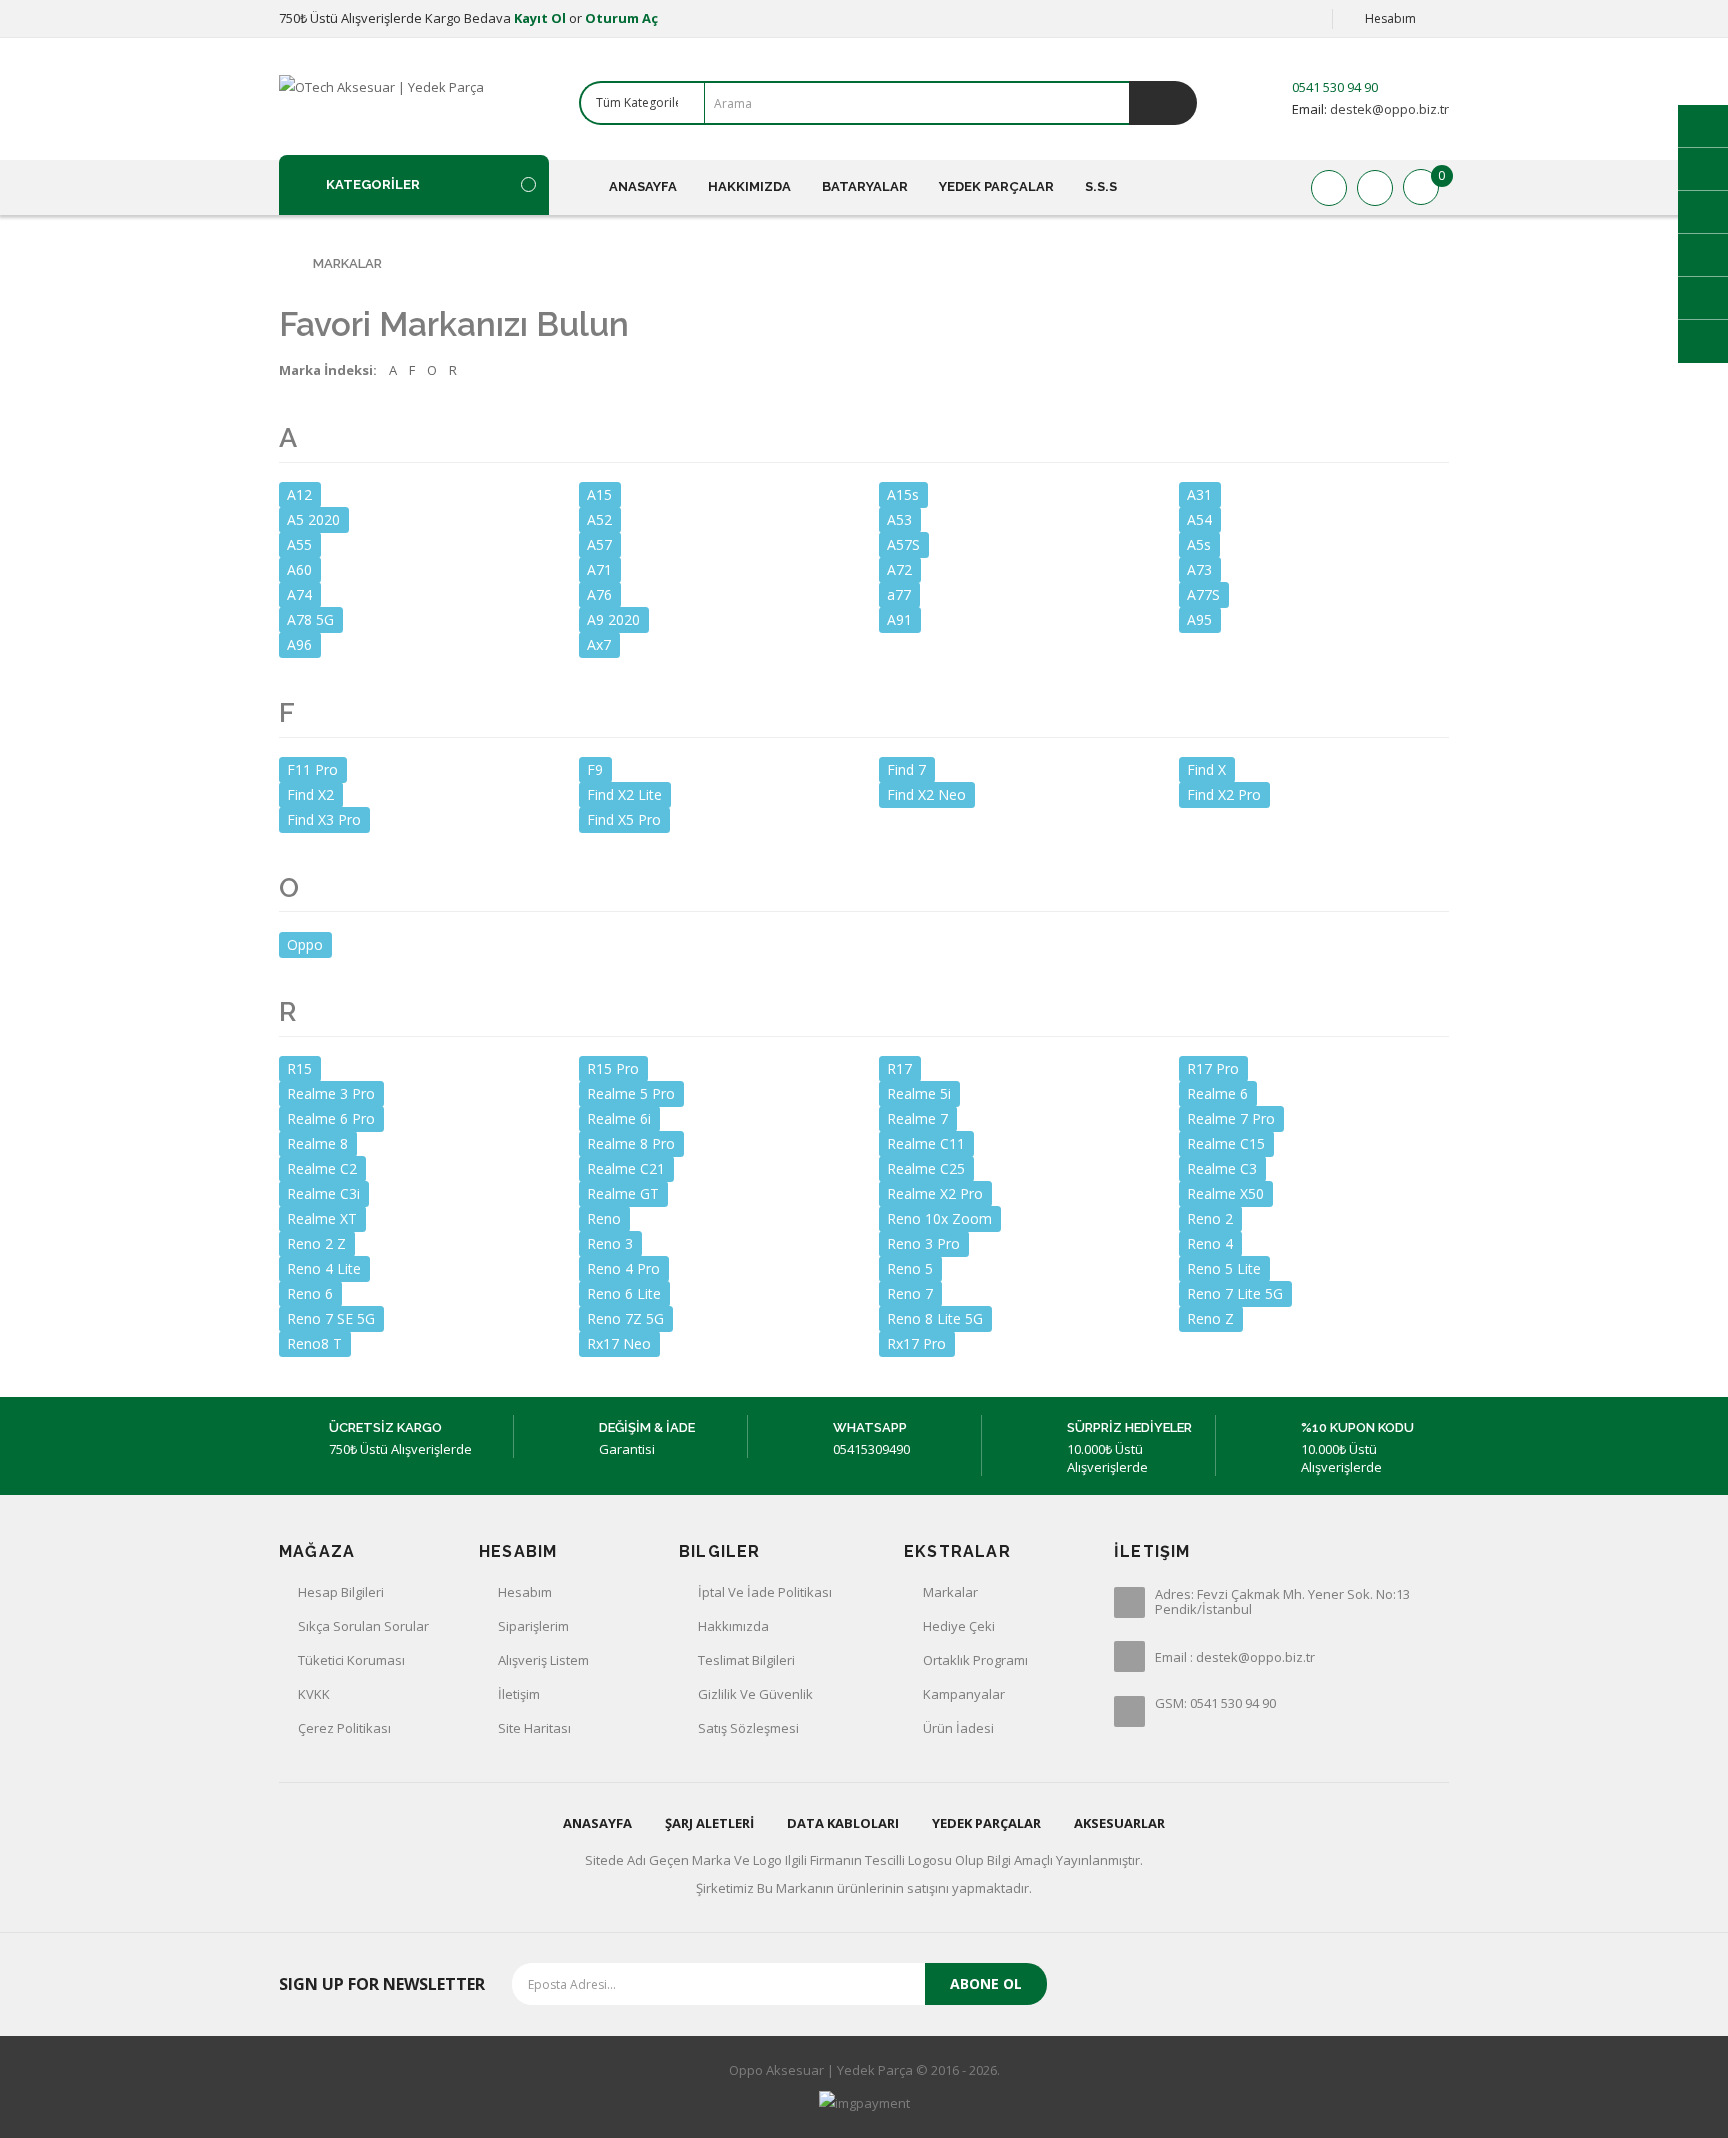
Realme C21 (626, 1168)
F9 (595, 769)
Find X (1206, 769)
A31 (1199, 494)
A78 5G (310, 619)
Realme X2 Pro (935, 1193)
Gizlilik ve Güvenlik (755, 1694)
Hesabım (525, 1592)
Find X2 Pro (1224, 794)
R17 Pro (1213, 1068)
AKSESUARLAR (1119, 1823)
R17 (899, 1068)
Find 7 (906, 769)
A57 (599, 544)
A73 (1199, 569)
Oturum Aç (621, 18)
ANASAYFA (597, 1823)
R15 (299, 1068)
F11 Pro (312, 769)
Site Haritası (534, 1728)
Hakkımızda (733, 1626)
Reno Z (1210, 1318)
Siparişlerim (533, 1626)
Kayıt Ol (540, 18)
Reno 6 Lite (624, 1293)
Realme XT (322, 1218)
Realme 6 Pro (331, 1118)
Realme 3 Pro (331, 1093)
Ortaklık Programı (975, 1660)
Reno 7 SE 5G (331, 1318)
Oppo (305, 943)
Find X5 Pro (624, 819)
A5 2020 (313, 519)
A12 (299, 494)
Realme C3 (1222, 1168)
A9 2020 (613, 619)
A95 (1199, 619)
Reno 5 (910, 1268)
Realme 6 (1217, 1093)
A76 (599, 594)
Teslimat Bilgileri (746, 1660)
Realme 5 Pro (631, 1093)
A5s (1199, 544)
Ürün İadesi (958, 1728)
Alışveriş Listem (543, 1660)
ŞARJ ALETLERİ (709, 1823)
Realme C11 (926, 1143)
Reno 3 (610, 1243)
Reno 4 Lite (324, 1268)
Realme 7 (917, 1118)
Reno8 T (314, 1343)
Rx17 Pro (916, 1343)
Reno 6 (310, 1293)
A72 (899, 569)
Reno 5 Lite (1224, 1268)
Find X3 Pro (324, 819)
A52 (599, 519)
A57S (903, 544)
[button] (414, 184)
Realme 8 (317, 1143)
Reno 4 (1210, 1243)
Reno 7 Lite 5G (1235, 1293)
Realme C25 (926, 1168)
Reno (604, 1218)
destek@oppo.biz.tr (1388, 109)
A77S (1203, 594)
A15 (599, 494)
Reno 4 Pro (623, 1268)
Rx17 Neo (619, 1343)
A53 (899, 519)
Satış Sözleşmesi (748, 1728)
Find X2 (310, 794)
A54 (1199, 519)
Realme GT (623, 1193)
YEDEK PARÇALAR (986, 1823)
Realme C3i (323, 1193)
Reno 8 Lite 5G (935, 1318)
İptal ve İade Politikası (765, 1592)
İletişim (519, 1694)
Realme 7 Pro (1231, 1118)
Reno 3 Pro (923, 1243)
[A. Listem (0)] (1329, 188)
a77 (899, 594)
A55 (299, 544)
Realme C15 (1226, 1143)
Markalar (347, 263)
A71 (599, 569)
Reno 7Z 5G (625, 1318)
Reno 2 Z (316, 1243)
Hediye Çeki (959, 1626)
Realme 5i (919, 1093)
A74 (299, 594)
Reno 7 (910, 1293)
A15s (903, 494)
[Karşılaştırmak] (1375, 188)
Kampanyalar (964, 1694)
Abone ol (986, 1983)
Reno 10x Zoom (939, 1218)
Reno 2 (1210, 1218)
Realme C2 (322, 1168)
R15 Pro (613, 1068)
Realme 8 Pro (631, 1143)
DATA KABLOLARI (843, 1823)
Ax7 (599, 644)
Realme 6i (619, 1118)
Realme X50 (1225, 1193)
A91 (899, 619)
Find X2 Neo (926, 794)
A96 (299, 644)
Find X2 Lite (624, 794)
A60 (299, 569)
